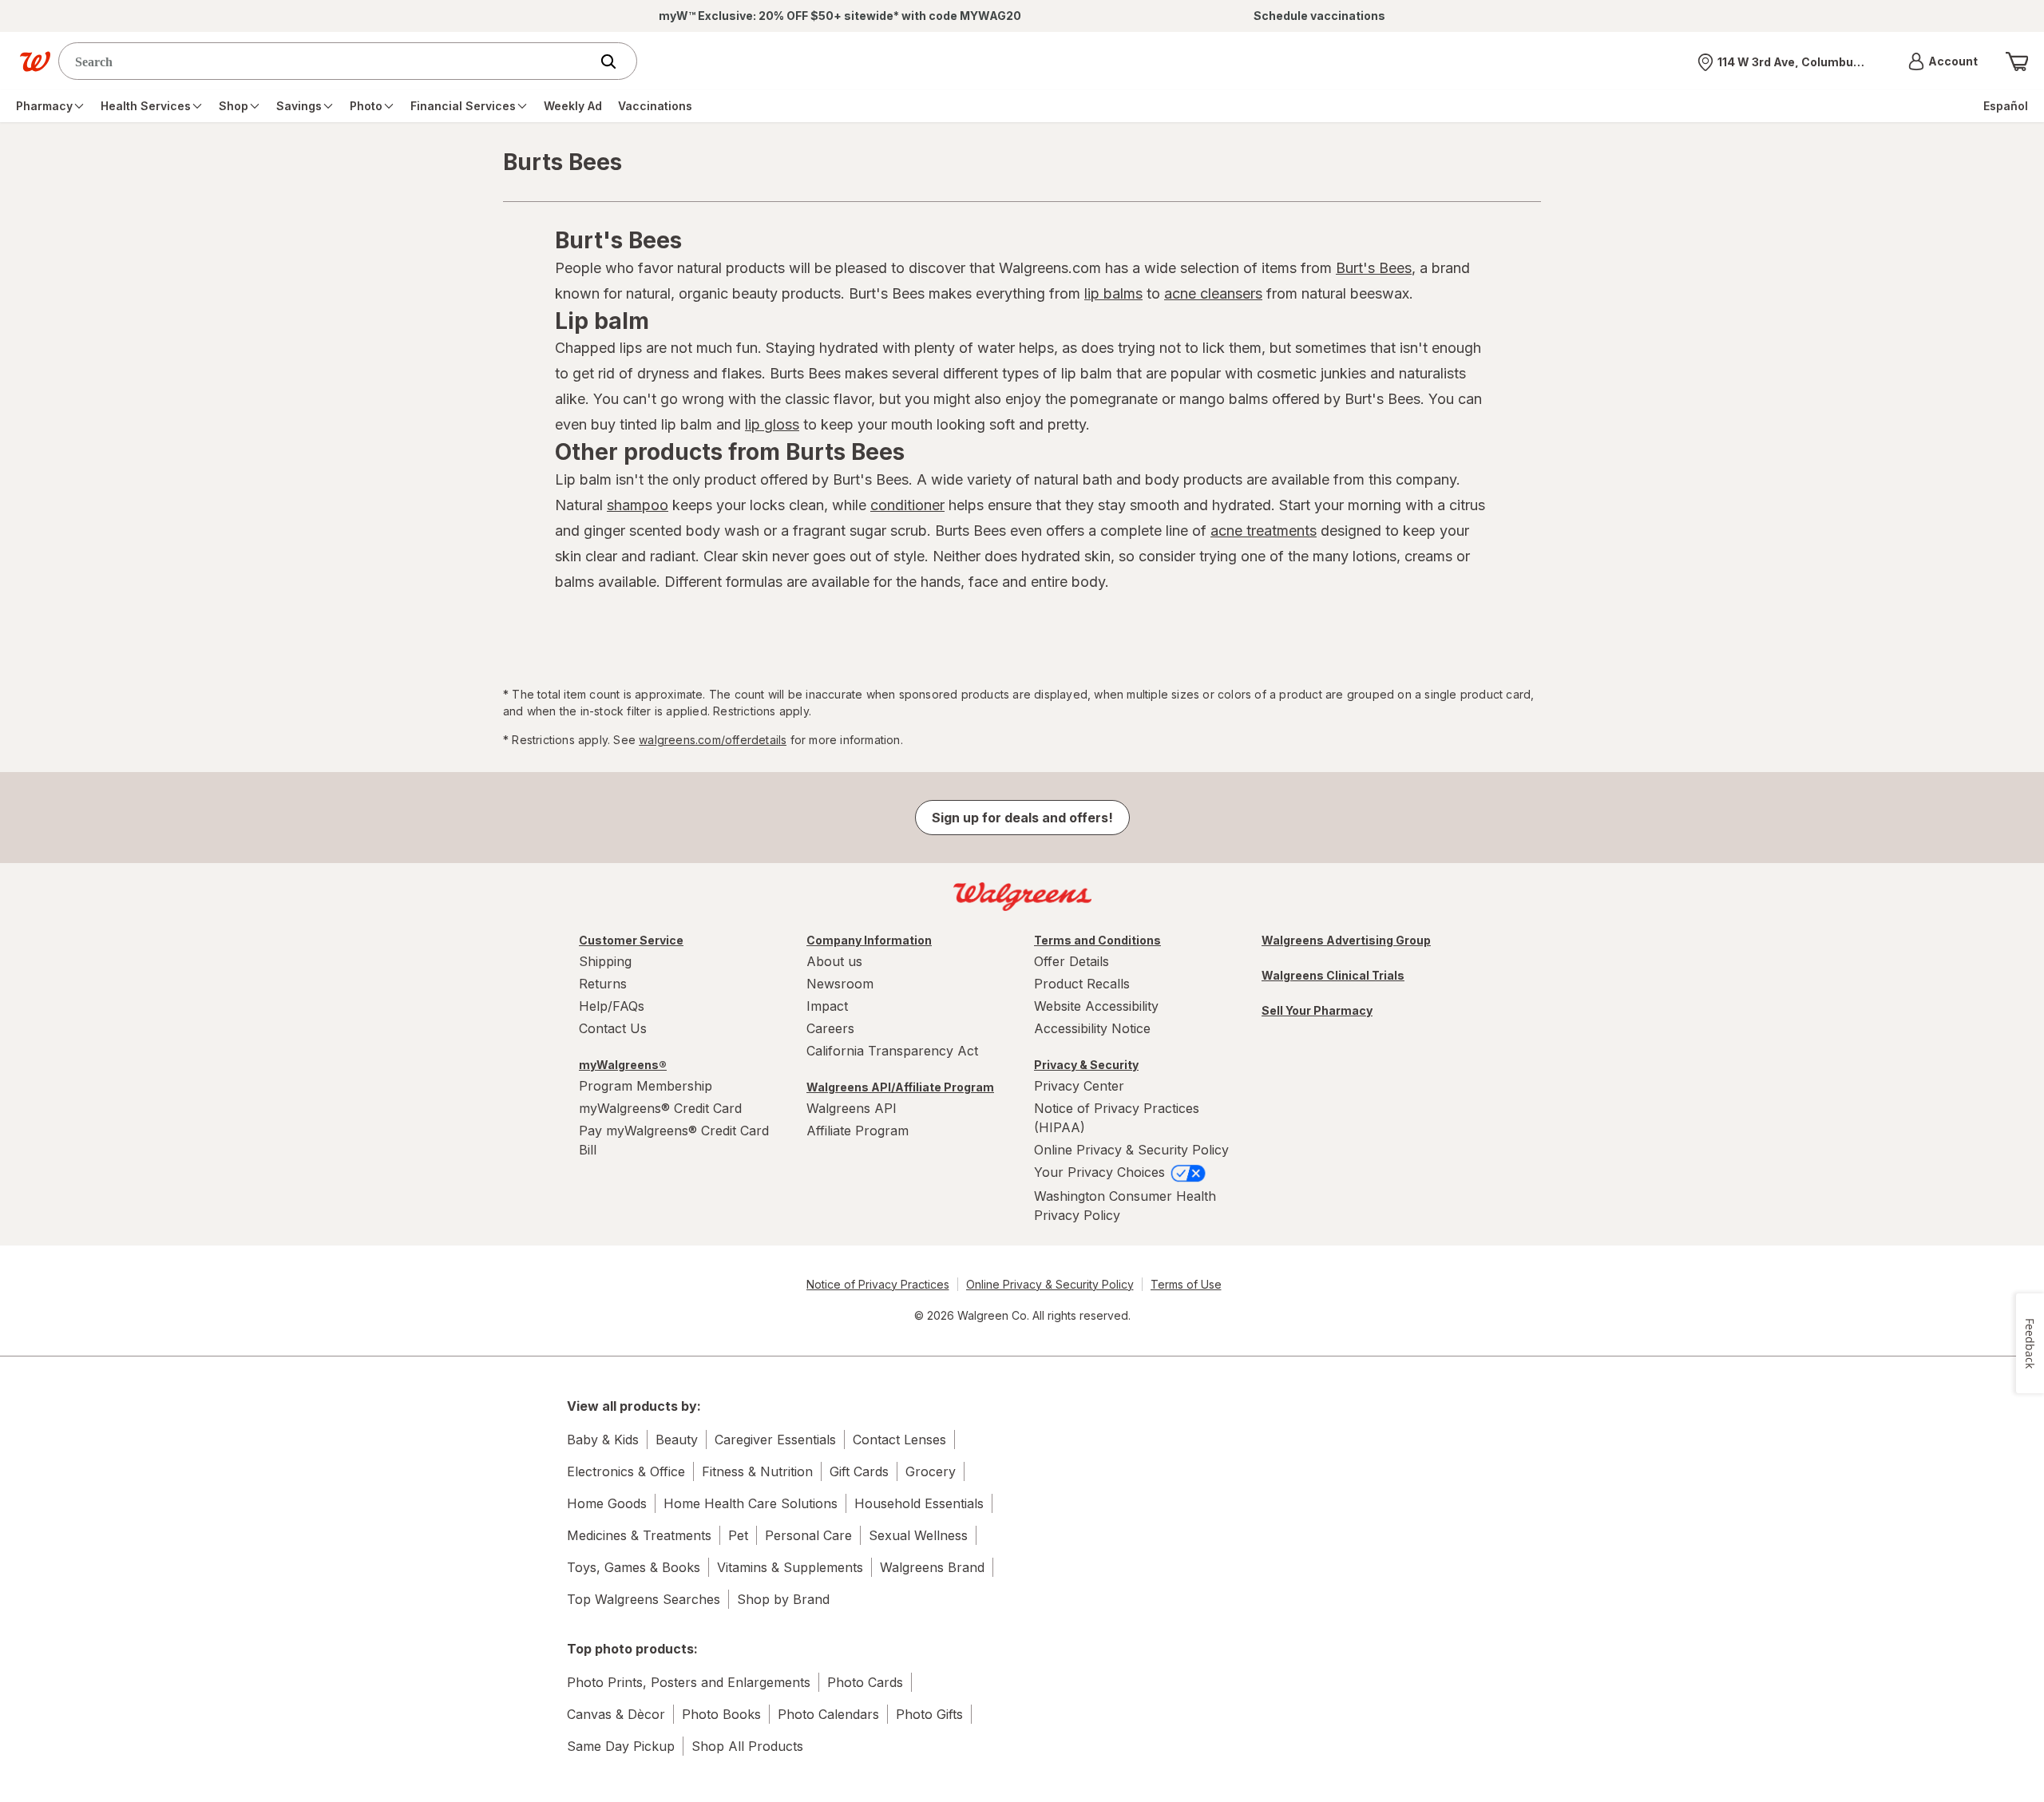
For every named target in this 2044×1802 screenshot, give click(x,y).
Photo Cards (865, 1682)
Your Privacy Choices (1101, 1172)
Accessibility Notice (1092, 1028)
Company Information (869, 940)
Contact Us (613, 1028)
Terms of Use (1186, 1284)
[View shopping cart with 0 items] (2017, 61)
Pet (738, 1535)
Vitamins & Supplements (790, 1567)
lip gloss (772, 424)
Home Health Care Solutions (751, 1503)
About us (834, 961)
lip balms (1113, 293)
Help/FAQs (612, 1006)
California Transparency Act (892, 1051)
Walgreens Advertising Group (1346, 940)
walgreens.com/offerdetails (713, 740)
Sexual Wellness (918, 1535)
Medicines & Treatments (639, 1535)
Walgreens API (852, 1108)
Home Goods (607, 1503)
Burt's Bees (1374, 268)
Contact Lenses (899, 1440)
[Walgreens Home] (35, 61)
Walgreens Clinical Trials (1333, 975)
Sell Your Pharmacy (1317, 1010)
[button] (1943, 61)
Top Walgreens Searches (644, 1599)
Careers (830, 1028)
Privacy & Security (1086, 1065)
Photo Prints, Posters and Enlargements (689, 1682)
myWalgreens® (623, 1065)
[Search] (616, 61)
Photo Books (721, 1714)
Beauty (677, 1440)
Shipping (605, 961)
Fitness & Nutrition (757, 1471)
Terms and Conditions (1097, 940)
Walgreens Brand (932, 1567)
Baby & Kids (603, 1440)
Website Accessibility (1096, 1006)
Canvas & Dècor (616, 1714)
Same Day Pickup (621, 1746)
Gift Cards (859, 1471)
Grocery (931, 1471)
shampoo (638, 505)
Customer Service (631, 940)
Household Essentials (919, 1503)
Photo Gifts (929, 1714)
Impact (827, 1006)
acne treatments (1264, 531)
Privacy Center (1079, 1086)
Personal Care (808, 1535)
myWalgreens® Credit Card (660, 1108)
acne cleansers (1213, 293)
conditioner (907, 505)
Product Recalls (1082, 984)
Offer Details (1072, 961)
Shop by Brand (783, 1599)
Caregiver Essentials (775, 1440)
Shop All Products (747, 1746)
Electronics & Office (626, 1471)
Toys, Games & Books (634, 1567)
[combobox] (328, 61)
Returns (603, 984)
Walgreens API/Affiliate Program (900, 1087)
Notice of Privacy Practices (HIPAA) (1117, 1118)
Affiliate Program (858, 1131)
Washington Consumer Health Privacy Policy (1125, 1206)
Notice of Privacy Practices (878, 1284)
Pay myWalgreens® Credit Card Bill (674, 1140)
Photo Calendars (828, 1714)
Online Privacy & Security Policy (1131, 1150)
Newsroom (840, 984)
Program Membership (646, 1086)
